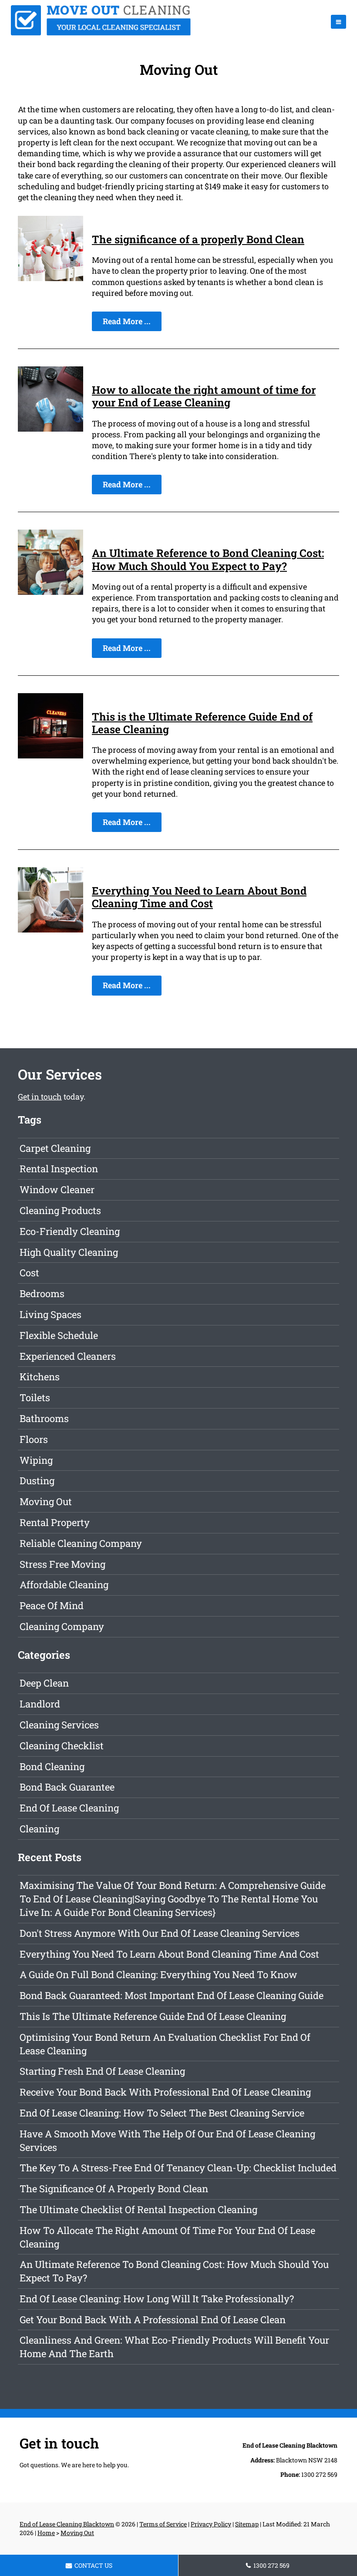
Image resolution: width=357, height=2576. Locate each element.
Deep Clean (44, 1683)
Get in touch (40, 1097)
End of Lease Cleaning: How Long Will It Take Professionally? (157, 2299)
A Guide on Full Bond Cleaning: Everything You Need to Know (158, 1974)
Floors (34, 1439)
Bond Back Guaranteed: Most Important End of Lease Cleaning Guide (172, 1995)
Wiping (36, 1460)
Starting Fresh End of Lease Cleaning (102, 2071)
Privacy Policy (211, 2524)
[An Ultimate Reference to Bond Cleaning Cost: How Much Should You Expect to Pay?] (51, 592)
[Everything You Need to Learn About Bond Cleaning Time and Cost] (51, 929)
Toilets (35, 1397)
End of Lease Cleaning (69, 1808)
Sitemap (247, 2524)
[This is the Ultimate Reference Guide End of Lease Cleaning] (51, 755)
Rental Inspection (59, 1169)
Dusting (37, 1481)
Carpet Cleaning (55, 1148)
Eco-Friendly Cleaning (70, 1231)
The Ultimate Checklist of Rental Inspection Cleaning (138, 2209)
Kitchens (40, 1377)
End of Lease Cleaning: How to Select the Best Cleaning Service (162, 2113)
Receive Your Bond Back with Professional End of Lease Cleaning (165, 2092)
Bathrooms (44, 1418)
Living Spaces (51, 1314)
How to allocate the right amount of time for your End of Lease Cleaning (204, 396)
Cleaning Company (62, 1626)
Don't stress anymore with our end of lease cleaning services (160, 1933)
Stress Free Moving (62, 1564)
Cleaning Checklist (62, 1746)
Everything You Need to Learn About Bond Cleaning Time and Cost (199, 897)
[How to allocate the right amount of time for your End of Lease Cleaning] (51, 429)
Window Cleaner (57, 1189)
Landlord (40, 1704)
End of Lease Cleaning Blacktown (67, 2524)
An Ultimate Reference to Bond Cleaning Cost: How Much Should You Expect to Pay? (208, 559)
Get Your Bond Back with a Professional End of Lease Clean (153, 2319)
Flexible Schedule (59, 1335)
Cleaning (39, 1829)
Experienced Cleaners (68, 1356)
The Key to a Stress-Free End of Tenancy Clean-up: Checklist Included (178, 2168)
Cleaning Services (59, 1725)
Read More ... (127, 321)
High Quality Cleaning (69, 1252)
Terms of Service (163, 2524)
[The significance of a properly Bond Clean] (51, 278)
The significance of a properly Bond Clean (198, 239)
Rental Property (55, 1522)
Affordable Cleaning (64, 1585)
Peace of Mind (52, 1605)
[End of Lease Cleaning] (101, 33)
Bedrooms (42, 1293)
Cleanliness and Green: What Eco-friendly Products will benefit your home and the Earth (174, 2347)
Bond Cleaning (52, 1766)
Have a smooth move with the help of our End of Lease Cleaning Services (167, 2140)
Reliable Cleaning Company (81, 1543)
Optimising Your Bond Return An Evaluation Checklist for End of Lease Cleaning (165, 2044)
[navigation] (338, 22)
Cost (29, 1273)
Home (46, 2533)
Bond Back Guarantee (67, 1787)
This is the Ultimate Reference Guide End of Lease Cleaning (202, 723)
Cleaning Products (60, 1210)
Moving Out (46, 1501)
